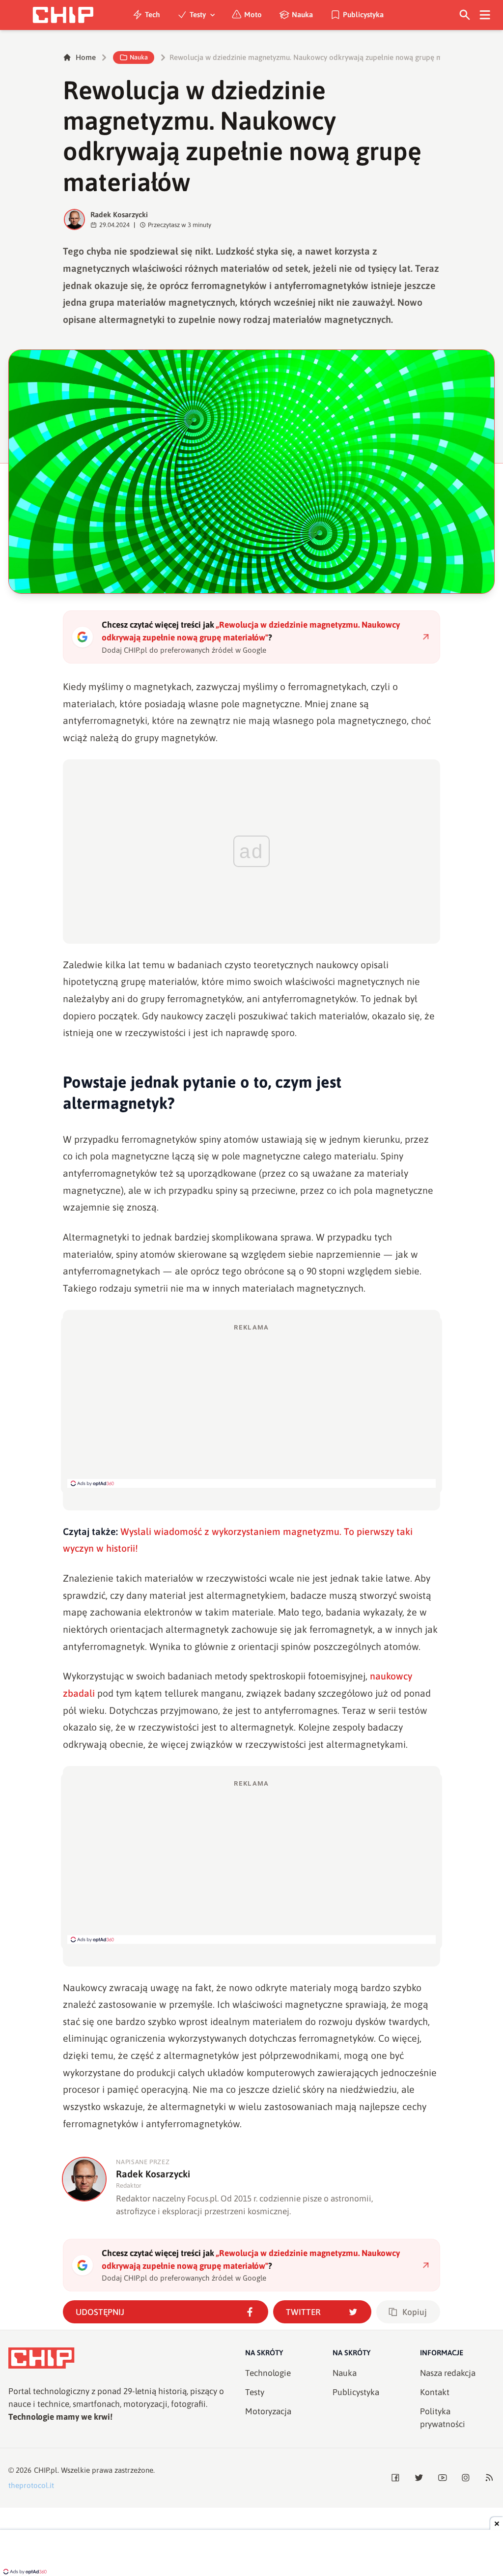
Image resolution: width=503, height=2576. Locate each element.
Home (86, 57)
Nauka (302, 14)
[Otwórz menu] (485, 15)
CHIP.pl (46, 2470)
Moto (253, 14)
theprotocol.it (31, 2485)
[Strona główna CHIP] (63, 15)
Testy (198, 14)
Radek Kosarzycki (119, 215)
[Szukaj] (465, 15)
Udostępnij (100, 2312)
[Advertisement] (251, 1405)
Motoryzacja (268, 2411)
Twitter (303, 2312)
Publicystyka (363, 14)
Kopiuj (415, 2312)
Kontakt (435, 2392)
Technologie (268, 2373)
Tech (153, 14)
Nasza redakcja (448, 2373)
